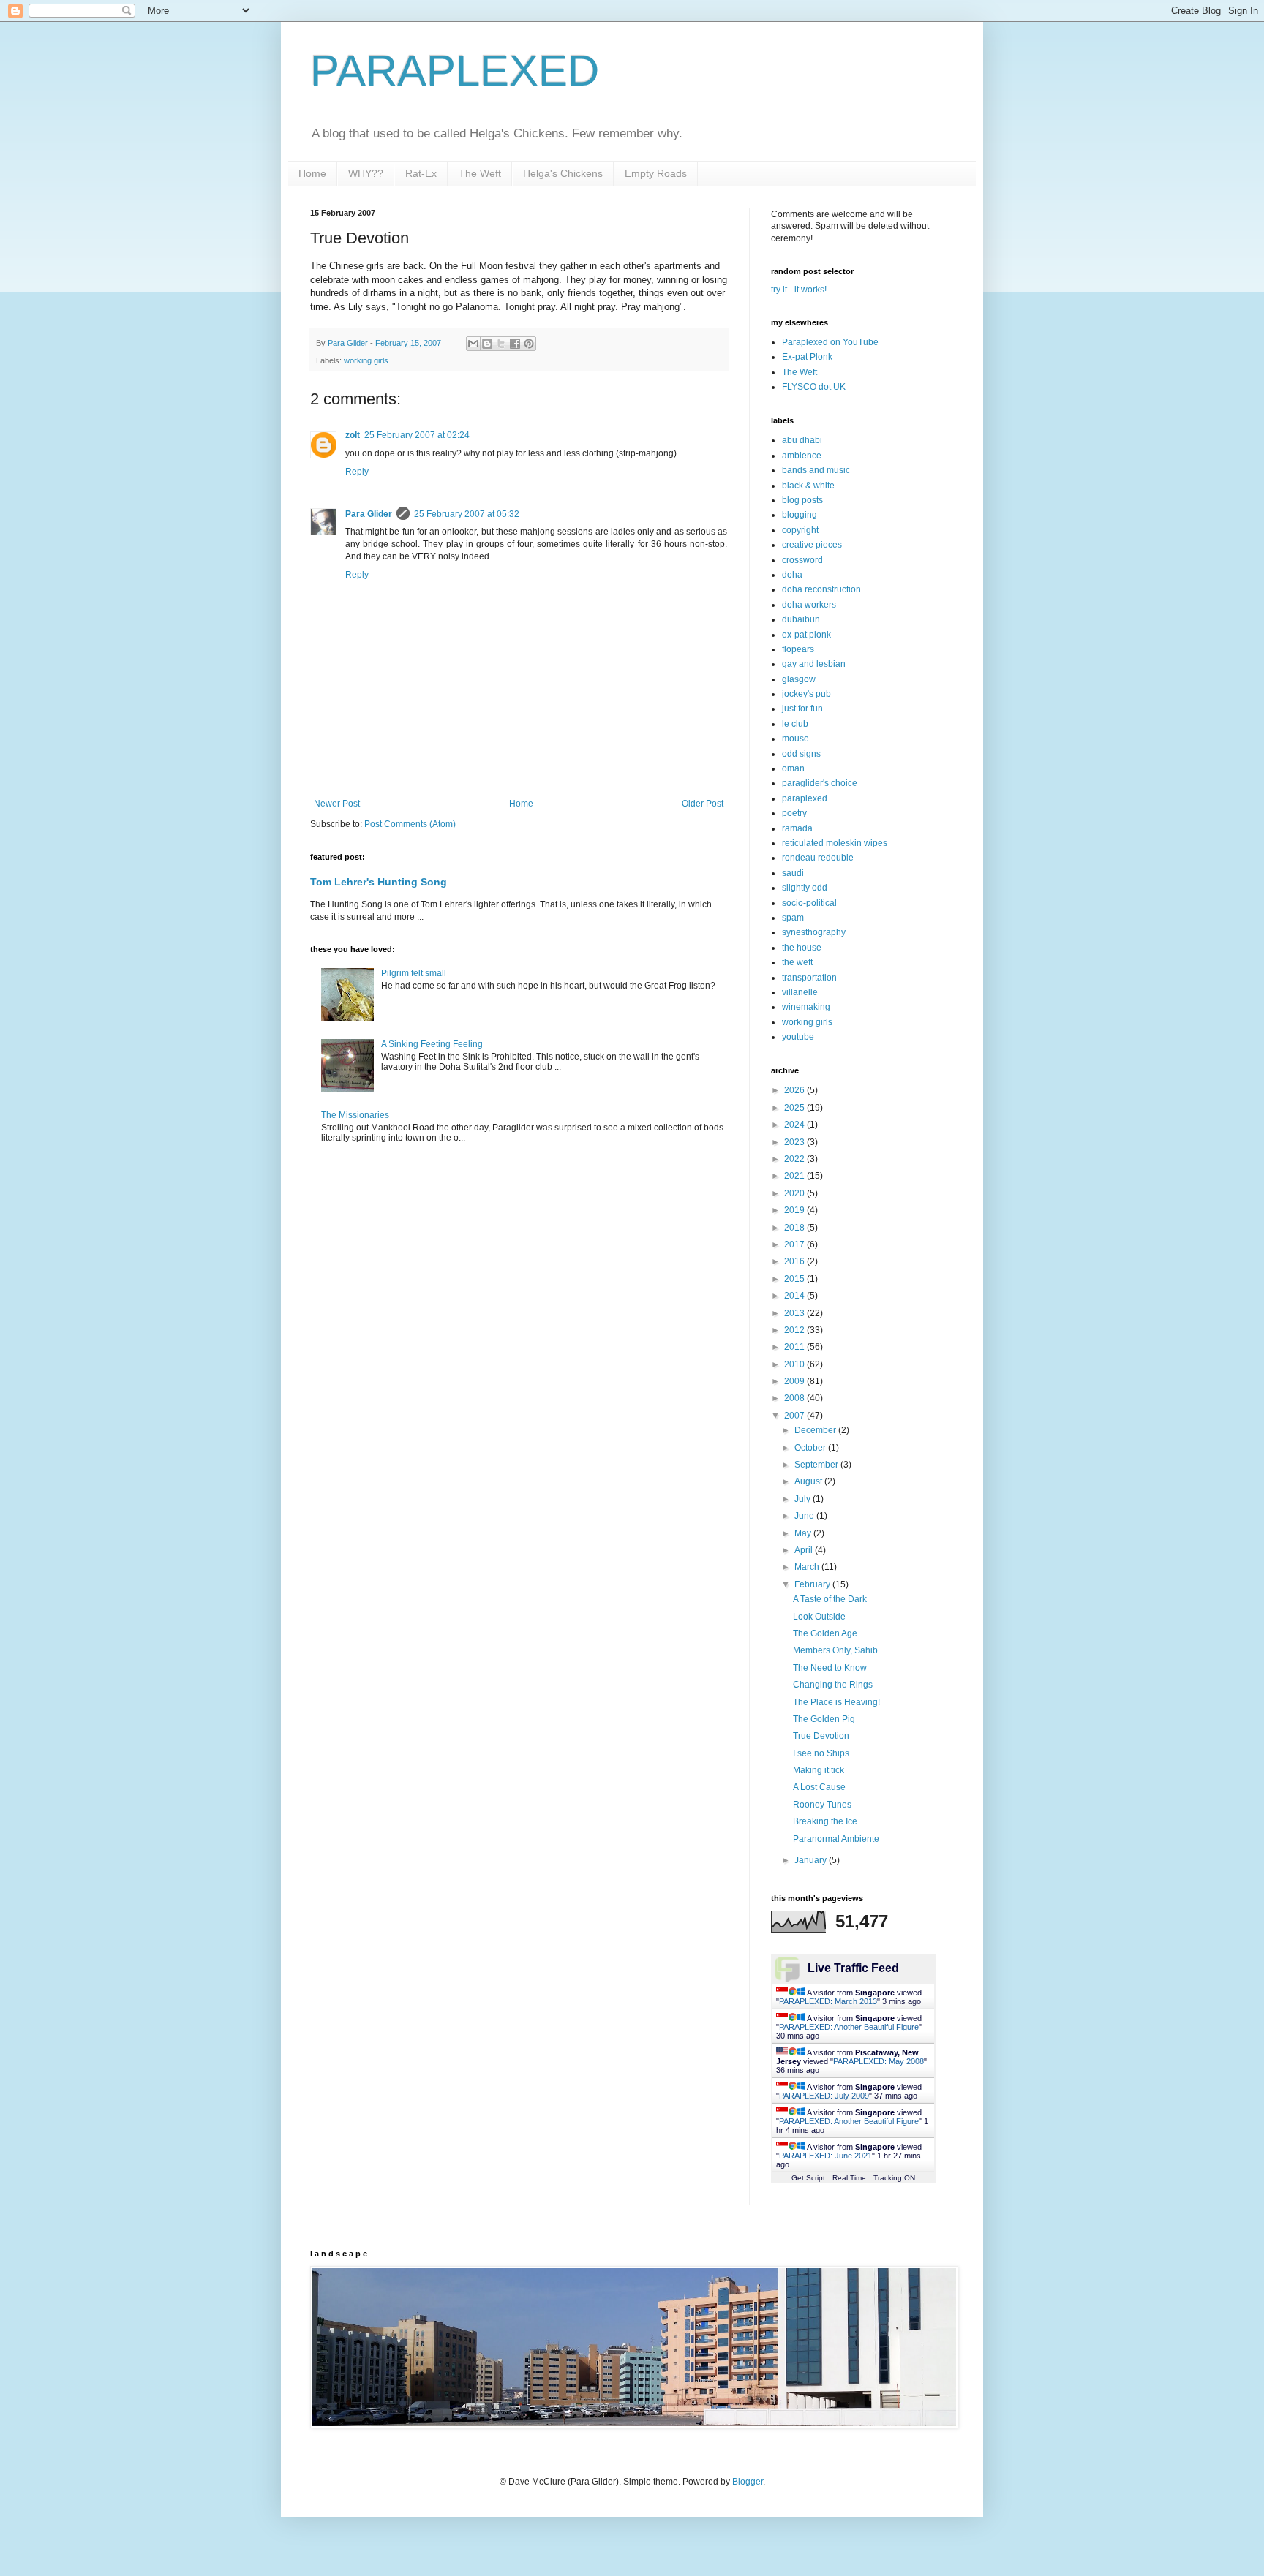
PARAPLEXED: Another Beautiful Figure (849, 2027)
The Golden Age (825, 1633)
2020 (795, 1193)
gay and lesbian (814, 664)
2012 (795, 1330)
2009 (795, 1381)
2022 (795, 1159)
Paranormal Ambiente (836, 1839)
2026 (795, 1090)
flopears (798, 649)
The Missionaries (355, 1115)
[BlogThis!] (487, 344)
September (817, 1465)
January (812, 1860)
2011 (795, 1347)
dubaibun (801, 619)
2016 (795, 1261)
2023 (795, 1142)
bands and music (816, 470)
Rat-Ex (421, 173)
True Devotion (821, 1736)
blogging (800, 515)
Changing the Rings (833, 1685)
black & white (808, 486)
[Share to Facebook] (515, 344)
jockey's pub (806, 694)
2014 (795, 1296)
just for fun (802, 709)
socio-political (809, 903)
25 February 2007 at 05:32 (467, 514)
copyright (800, 530)
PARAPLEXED (455, 71)
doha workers (809, 605)
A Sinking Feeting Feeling (432, 1044)
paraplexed (805, 798)
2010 (795, 1364)
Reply (357, 472)
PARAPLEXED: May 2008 (879, 2061)
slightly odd (805, 888)
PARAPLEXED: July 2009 (824, 2096)
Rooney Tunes (822, 1805)
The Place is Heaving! (836, 1702)
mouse (795, 739)
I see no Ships (821, 1753)
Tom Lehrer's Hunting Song (379, 882)
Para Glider (369, 514)
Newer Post (337, 804)
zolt (353, 435)
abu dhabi (802, 440)
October (811, 1448)
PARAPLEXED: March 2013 (828, 2001)
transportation (809, 978)
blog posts (802, 500)
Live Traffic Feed (853, 1968)
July (804, 1499)
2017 (795, 1244)
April (805, 1550)
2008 (795, 1398)
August (809, 1481)
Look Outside (819, 1617)
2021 (795, 1176)
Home (312, 173)
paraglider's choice (820, 783)
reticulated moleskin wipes (835, 843)
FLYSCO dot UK (814, 387)
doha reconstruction (821, 589)
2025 (795, 1108)
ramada (797, 828)
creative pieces (812, 545)
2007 (795, 1416)
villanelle (800, 992)
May (804, 1533)
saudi (793, 873)
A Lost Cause (819, 1787)
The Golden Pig (824, 1719)
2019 (795, 1210)
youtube (798, 1037)
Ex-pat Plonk (807, 357)
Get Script (808, 2178)
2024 (795, 1125)
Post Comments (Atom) (410, 824)
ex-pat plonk (806, 635)
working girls (366, 360)
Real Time (849, 2178)
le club (795, 724)
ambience (802, 456)
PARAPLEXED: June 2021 (825, 2156)
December (816, 1430)
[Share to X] (501, 344)
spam (793, 918)
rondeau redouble (818, 858)
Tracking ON (894, 2178)
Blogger (748, 2482)
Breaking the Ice (825, 1821)
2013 (795, 1313)
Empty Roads (656, 173)
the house (802, 948)
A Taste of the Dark (830, 1599)
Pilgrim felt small (414, 973)
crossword (802, 560)
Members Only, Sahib (835, 1650)
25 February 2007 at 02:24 (417, 435)
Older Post (703, 804)
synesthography (814, 932)
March (808, 1567)
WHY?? (366, 173)
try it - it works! (799, 290)
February (813, 1584)
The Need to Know (830, 1668)
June (805, 1516)
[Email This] (473, 344)
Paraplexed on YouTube (830, 342)
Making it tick (819, 1770)
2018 (795, 1228)
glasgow (799, 679)
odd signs (801, 754)
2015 (795, 1279)
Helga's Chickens (563, 173)
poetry (794, 813)
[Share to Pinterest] (529, 344)
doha (792, 575)
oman (793, 768)
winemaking (806, 1007)
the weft (797, 962)
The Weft (480, 173)
